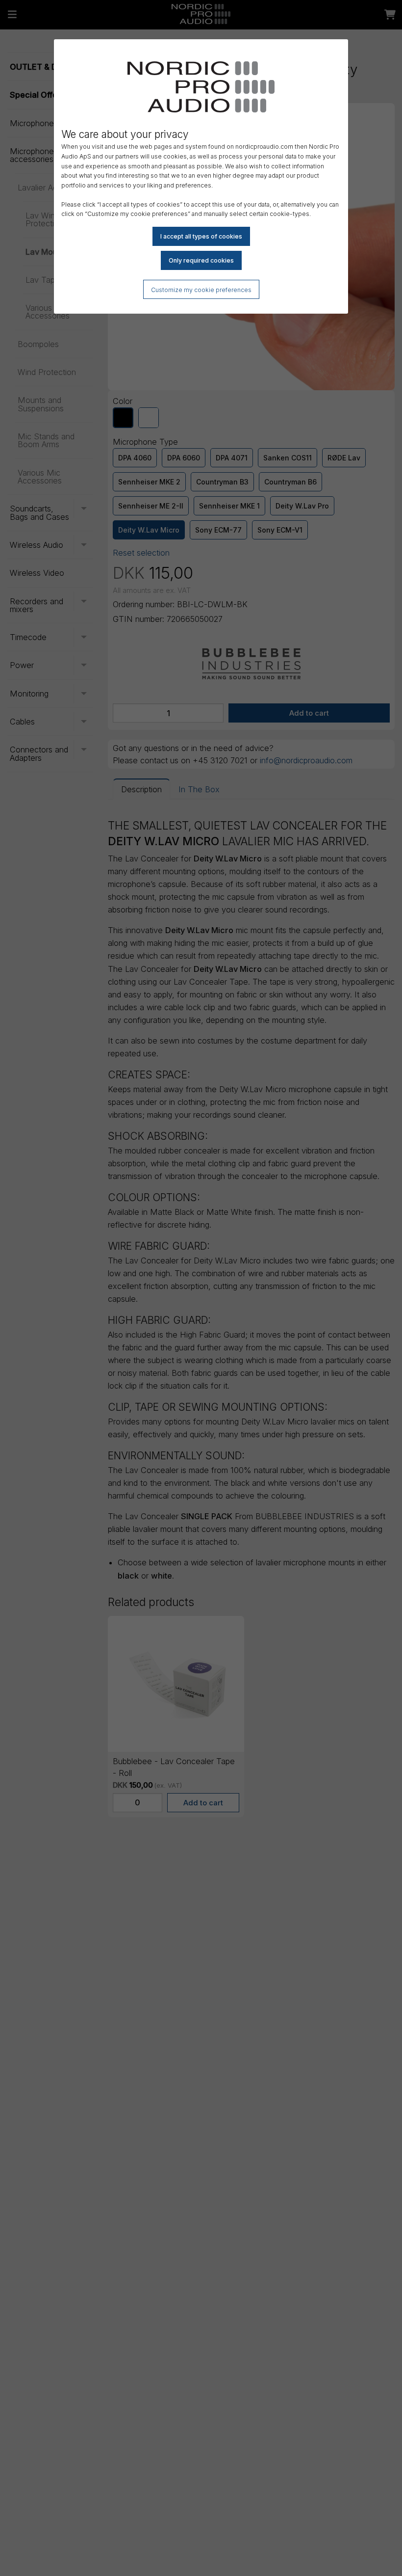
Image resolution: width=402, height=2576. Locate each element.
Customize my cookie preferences (201, 290)
